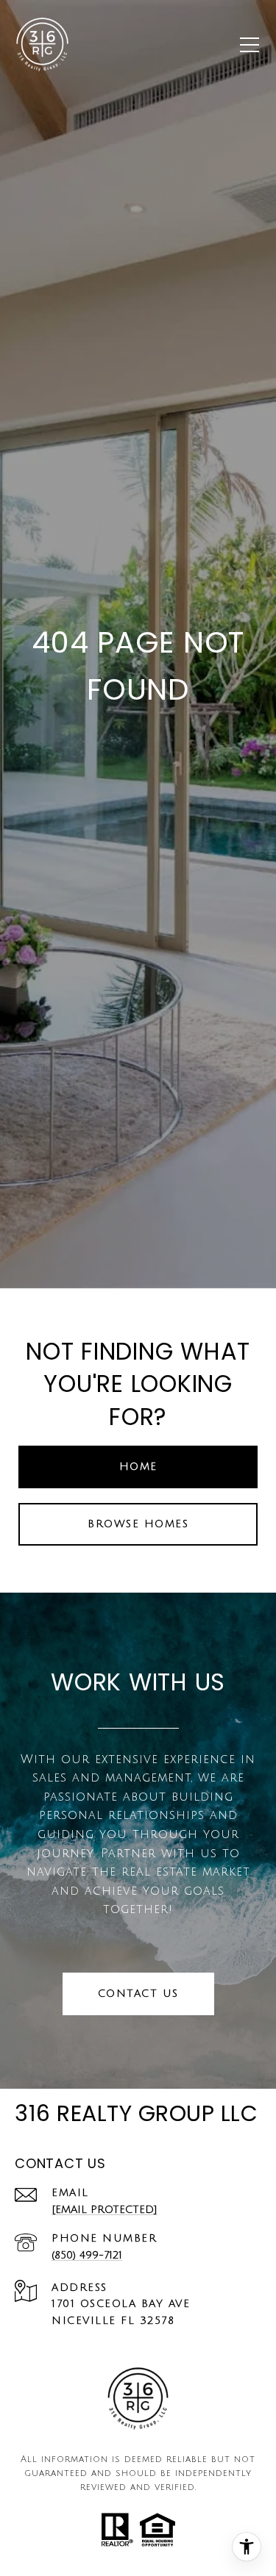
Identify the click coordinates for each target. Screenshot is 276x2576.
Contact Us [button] (138, 1994)
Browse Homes (138, 1524)
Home (138, 1467)
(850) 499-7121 (87, 2255)
